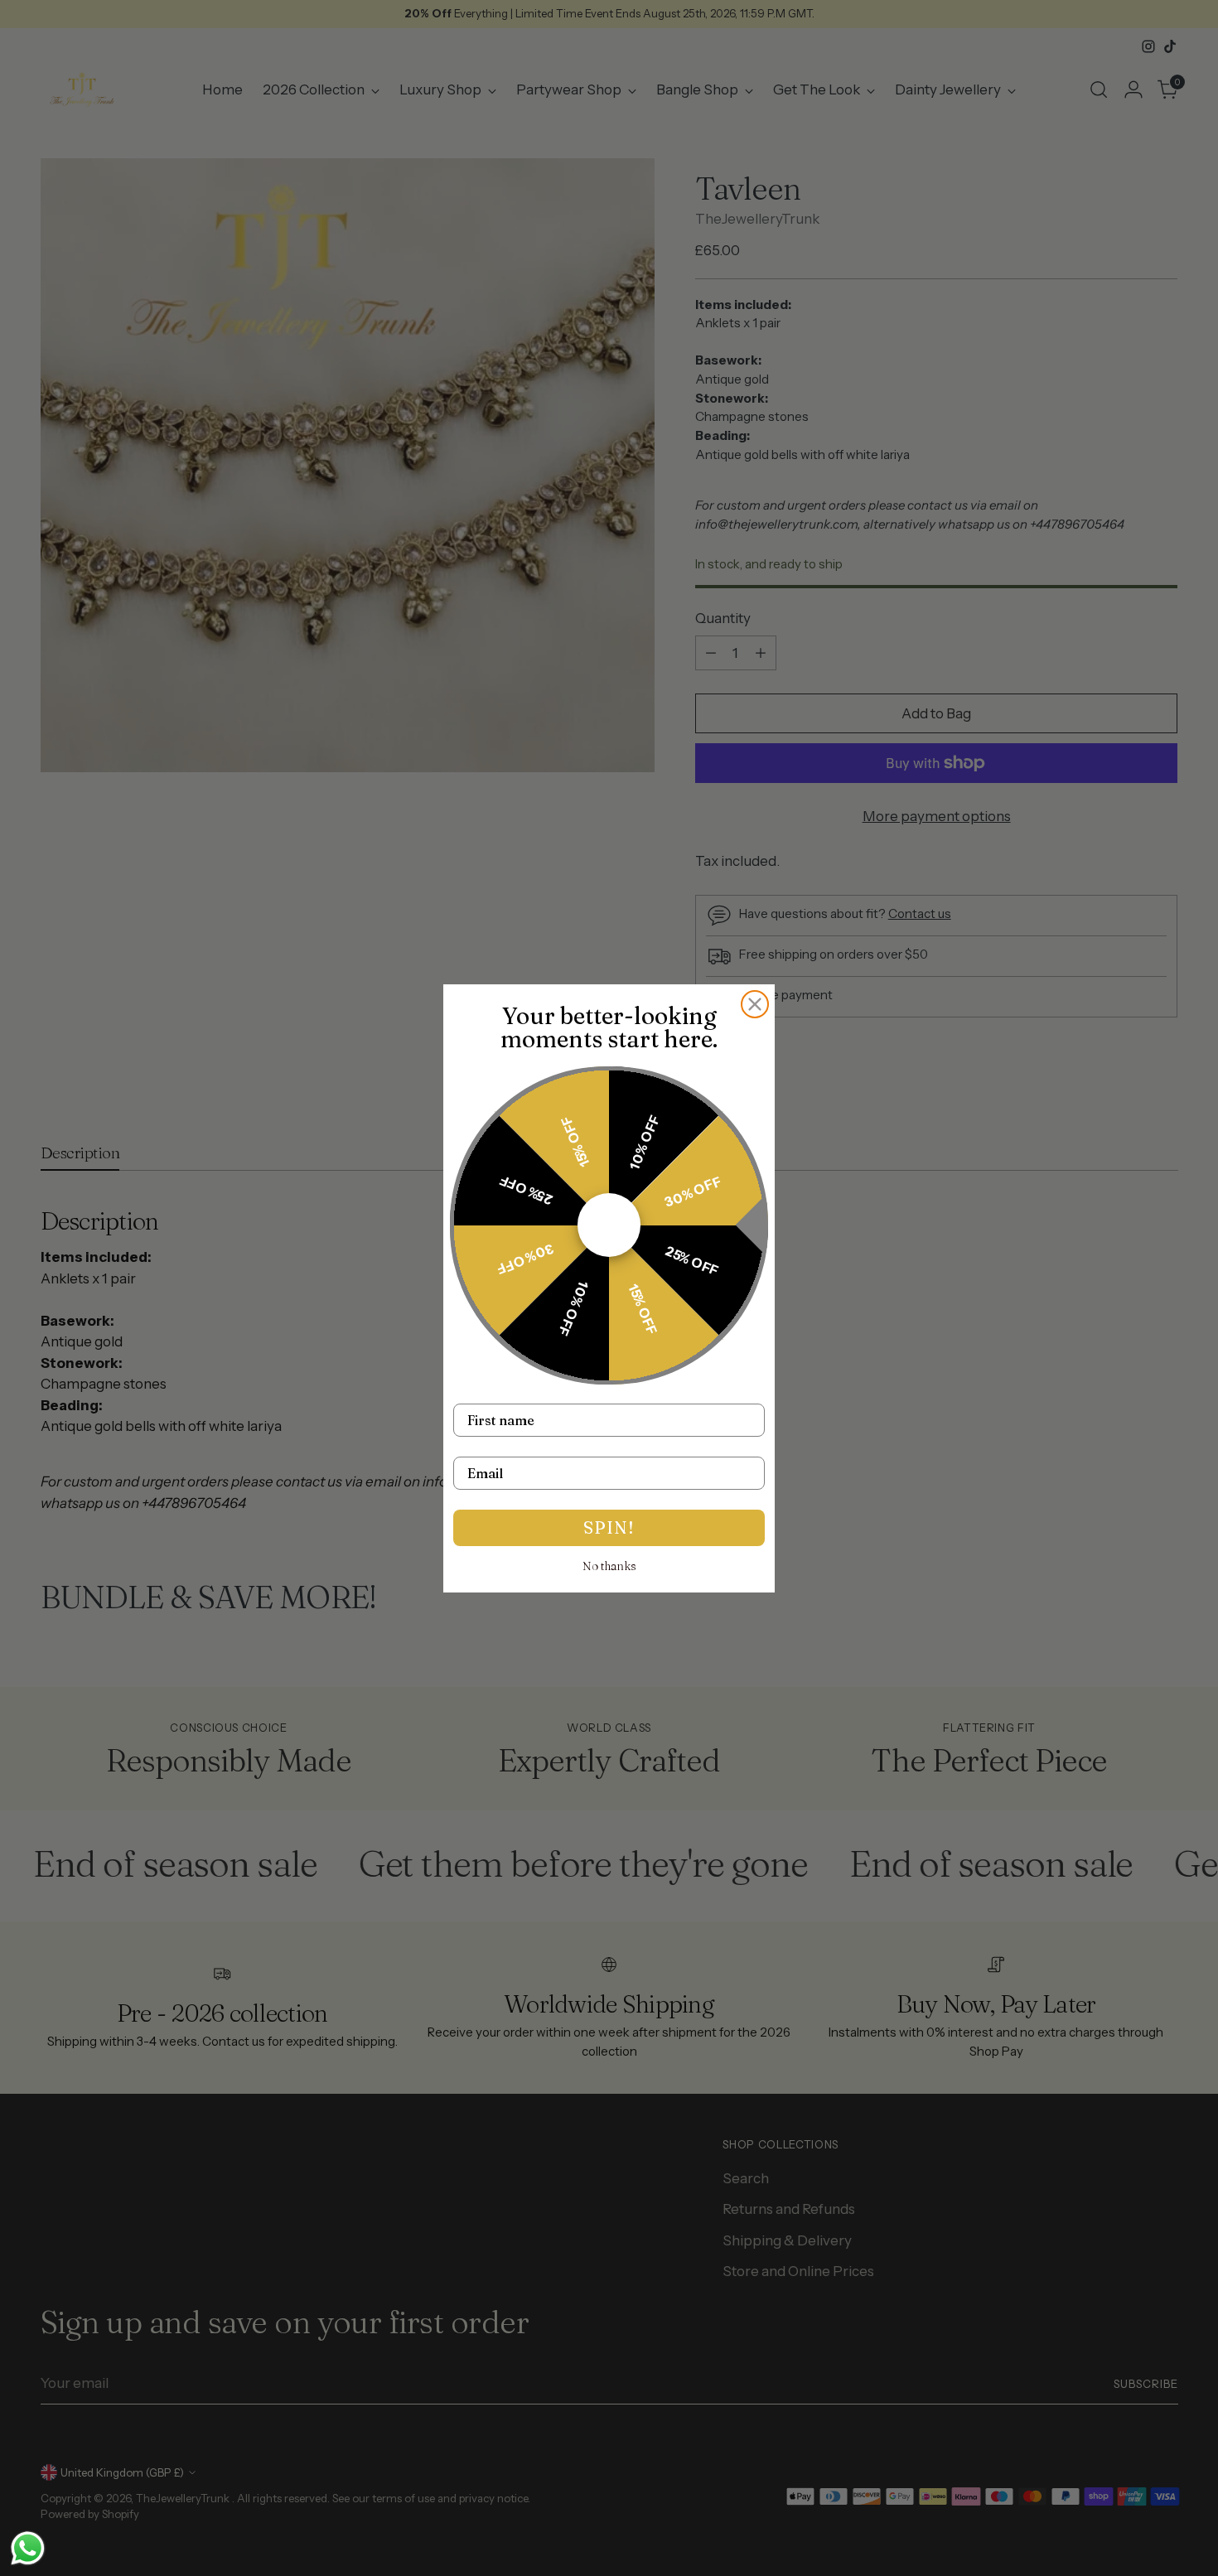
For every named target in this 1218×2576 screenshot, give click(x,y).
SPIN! (609, 1527)
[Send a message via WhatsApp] (28, 2548)
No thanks (609, 1566)
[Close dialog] (755, 1004)
